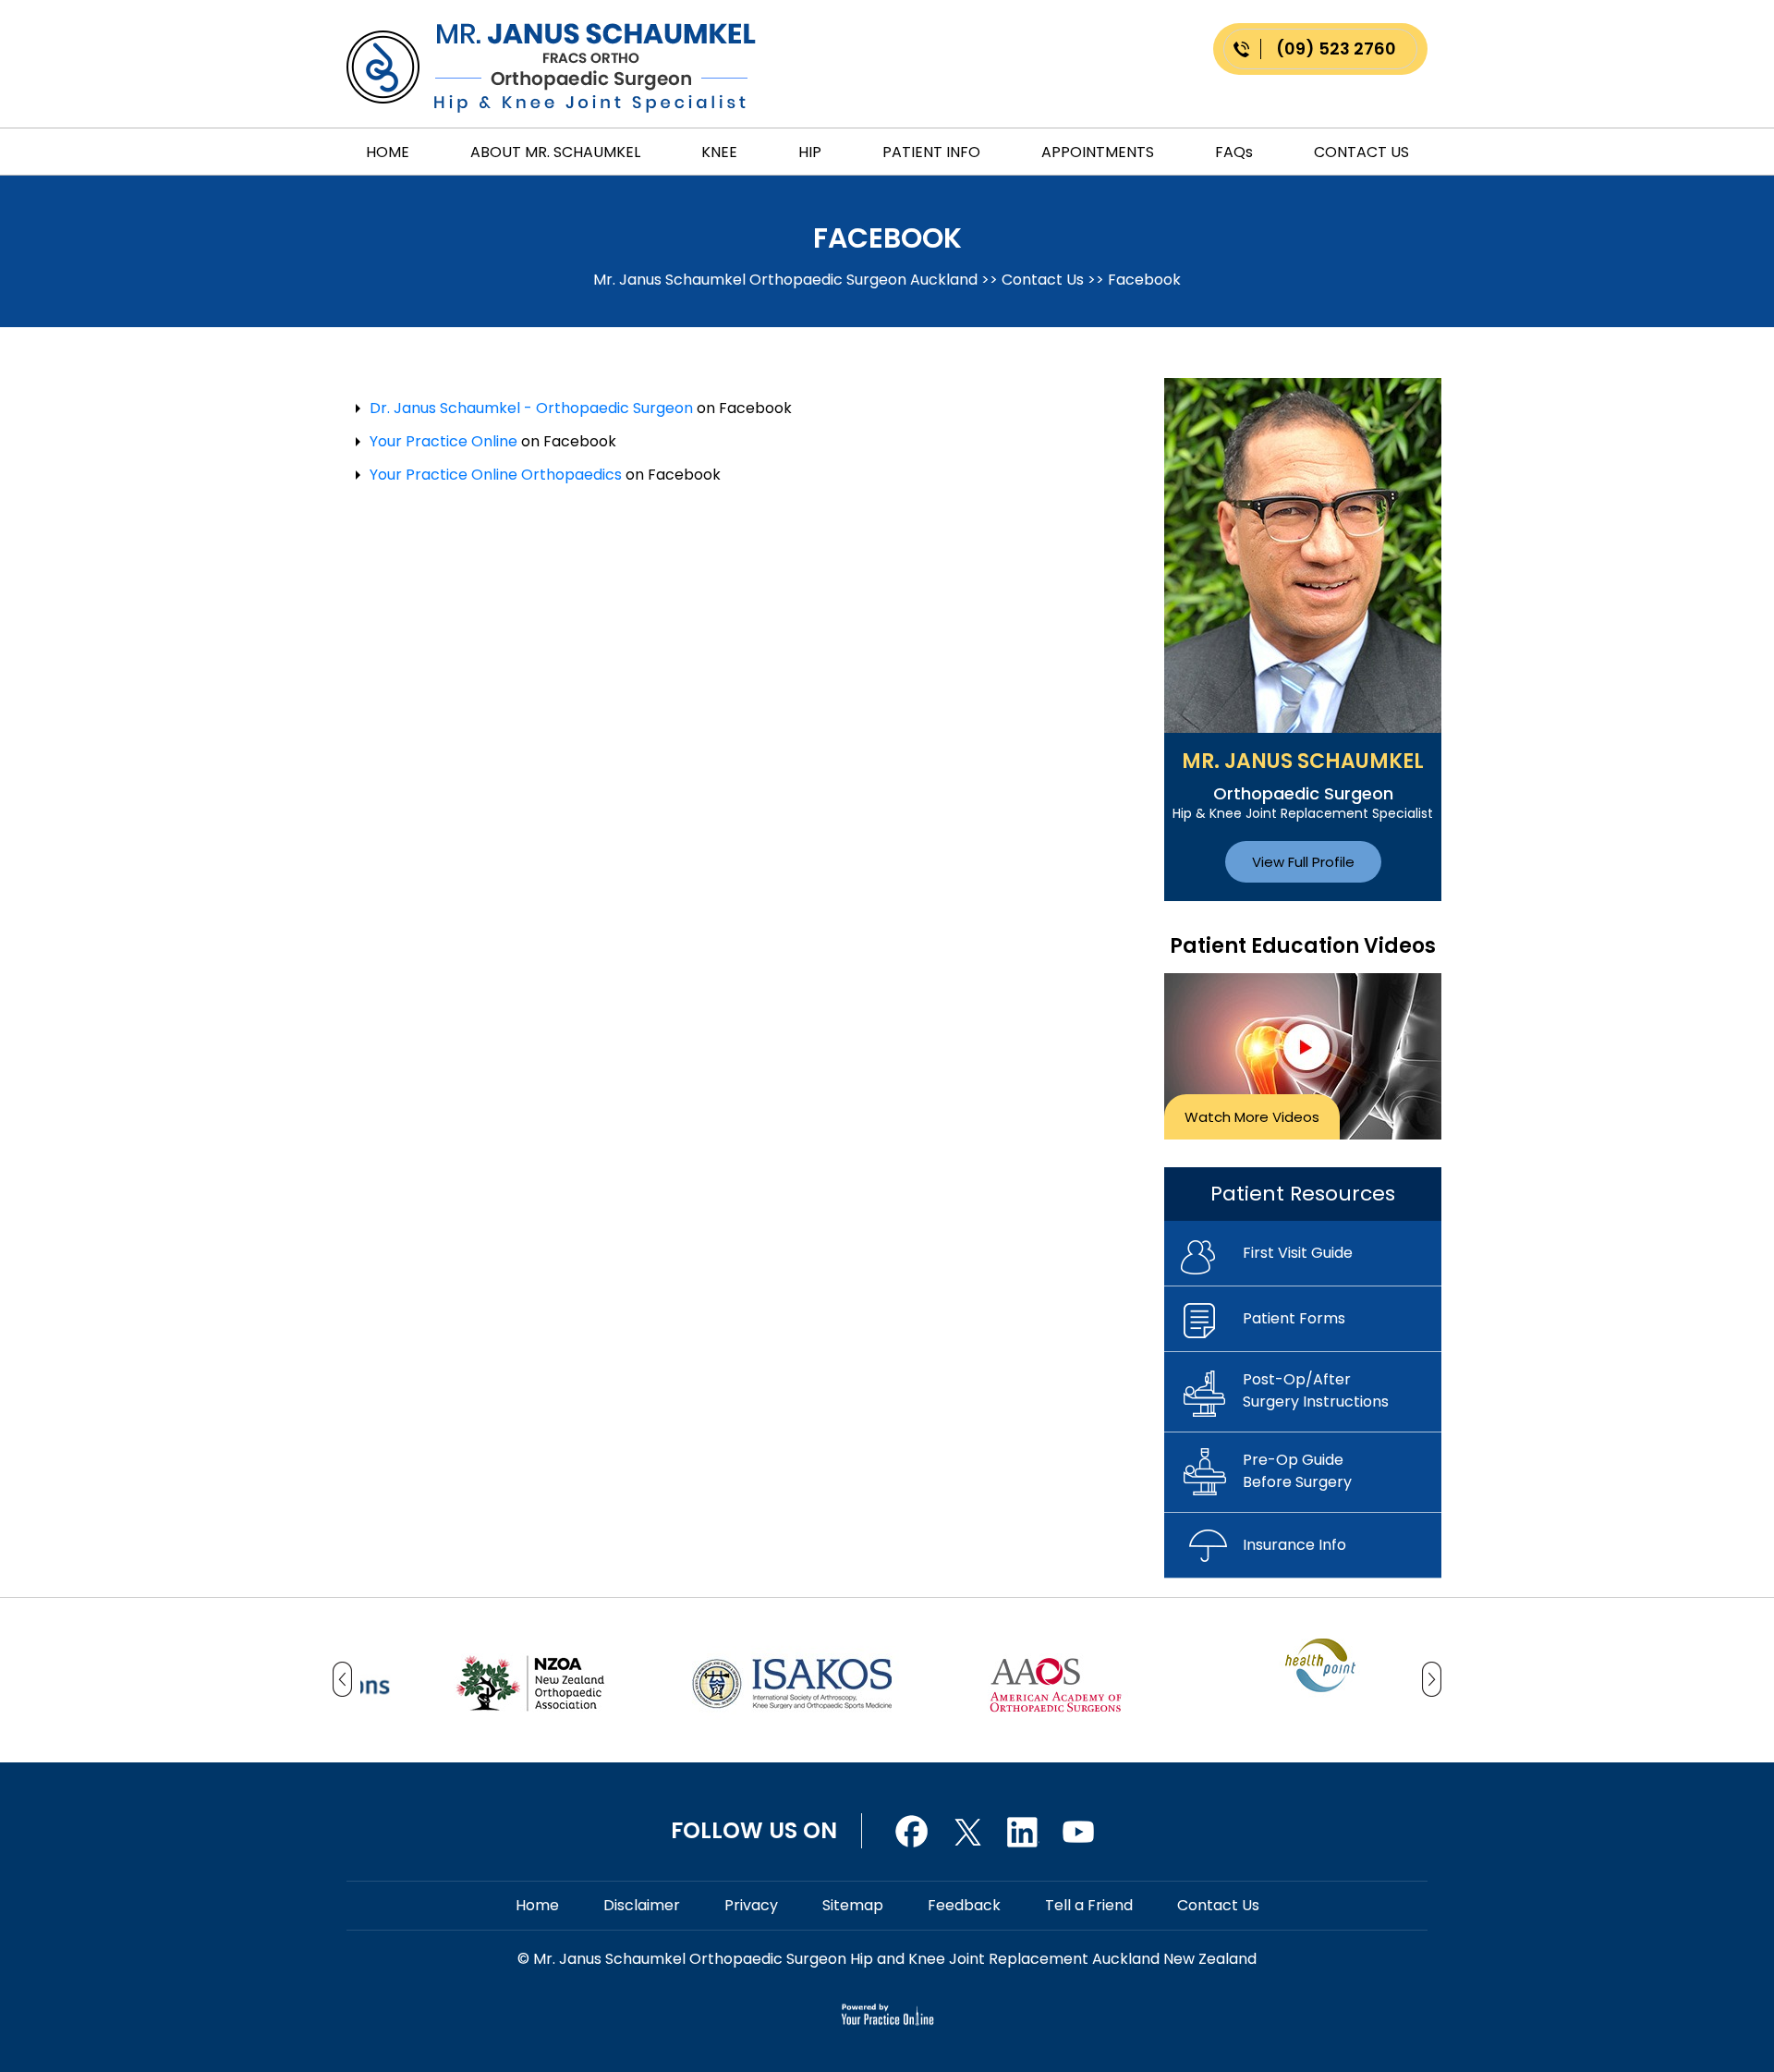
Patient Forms (1294, 1318)
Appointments (1098, 152)
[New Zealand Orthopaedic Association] (529, 1679)
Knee (719, 152)
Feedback (964, 1905)
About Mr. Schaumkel (555, 152)
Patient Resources (1303, 1194)
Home (388, 152)
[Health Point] (1319, 1664)
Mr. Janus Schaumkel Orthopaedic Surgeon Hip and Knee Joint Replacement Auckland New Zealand (893, 1959)
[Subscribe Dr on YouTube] (1023, 1829)
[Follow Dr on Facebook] (912, 1829)
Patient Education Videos (1303, 946)
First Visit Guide (1298, 1253)
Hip (810, 152)
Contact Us (1361, 152)
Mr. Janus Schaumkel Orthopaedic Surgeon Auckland (787, 280)
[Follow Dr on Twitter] (967, 1829)
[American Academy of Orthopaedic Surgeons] (1056, 1679)
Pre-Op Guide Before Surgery (1297, 1471)
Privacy (751, 1905)
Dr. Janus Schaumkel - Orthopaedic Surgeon (531, 408)
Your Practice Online (443, 441)
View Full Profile (1303, 862)
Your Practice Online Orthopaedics (496, 475)
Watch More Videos (1252, 1117)
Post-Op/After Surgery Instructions (1316, 1390)
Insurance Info (1294, 1545)
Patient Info (931, 152)
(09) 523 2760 (1336, 49)
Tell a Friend (1089, 1905)
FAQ (1234, 152)
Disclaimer (642, 1905)
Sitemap (853, 1905)
